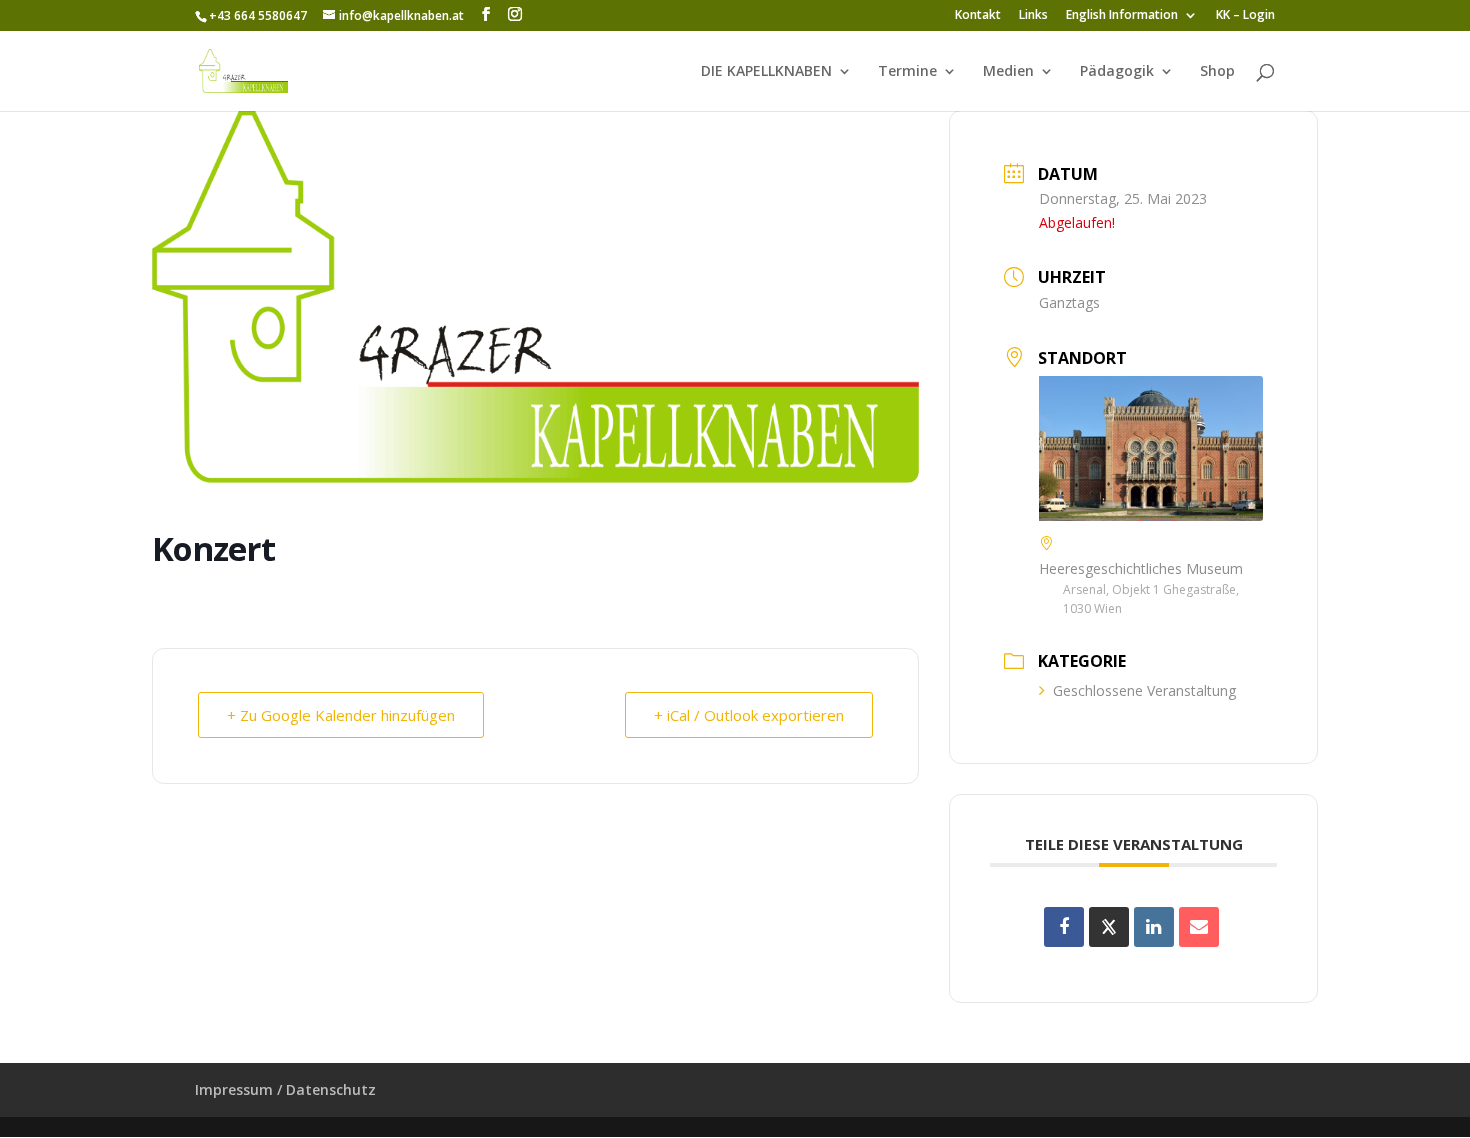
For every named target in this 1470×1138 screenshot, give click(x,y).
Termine (907, 72)
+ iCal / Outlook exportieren (749, 715)
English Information (1122, 16)
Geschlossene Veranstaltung (1144, 690)
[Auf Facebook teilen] (1064, 927)
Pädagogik (1117, 72)
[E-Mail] (1199, 927)
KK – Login (1245, 16)
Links (1033, 16)
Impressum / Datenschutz (285, 1089)
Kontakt (978, 16)
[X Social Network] (1109, 927)
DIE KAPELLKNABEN (766, 72)
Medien (1008, 72)
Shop (1217, 72)
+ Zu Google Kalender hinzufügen (341, 715)
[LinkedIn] (1154, 927)
